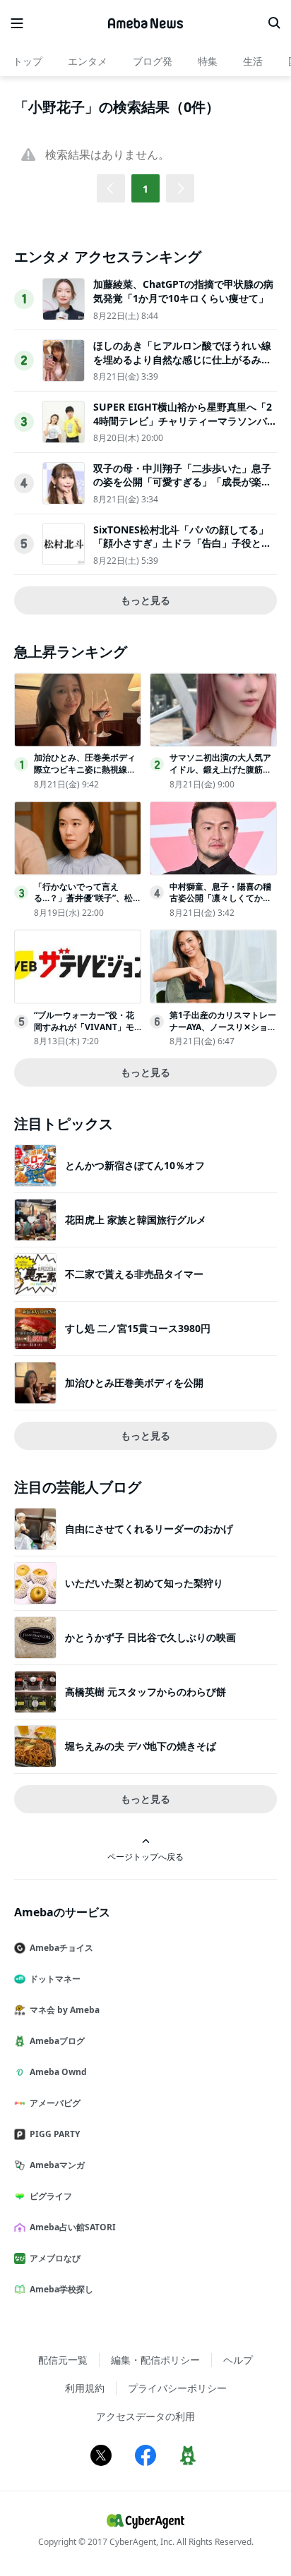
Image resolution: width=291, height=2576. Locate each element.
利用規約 (85, 2388)
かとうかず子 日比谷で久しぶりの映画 (150, 1637)
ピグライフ (51, 2196)
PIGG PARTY (55, 2134)
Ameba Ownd (58, 2072)
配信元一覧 (63, 2360)
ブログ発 (153, 61)
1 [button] (145, 189)
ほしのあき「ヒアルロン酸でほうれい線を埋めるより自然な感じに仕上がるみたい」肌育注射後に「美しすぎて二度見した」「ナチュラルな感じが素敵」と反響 (182, 366)
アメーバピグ (55, 2103)
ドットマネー (55, 1979)
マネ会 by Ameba (65, 2010)
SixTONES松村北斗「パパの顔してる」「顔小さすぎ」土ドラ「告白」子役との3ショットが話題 (185, 543)
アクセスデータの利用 (145, 2416)
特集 (208, 61)
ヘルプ (238, 2360)
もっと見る (145, 600)
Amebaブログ (57, 2041)
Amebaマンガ (57, 2165)
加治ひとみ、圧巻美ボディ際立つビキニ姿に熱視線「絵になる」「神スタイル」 (85, 775)
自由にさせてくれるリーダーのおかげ (149, 1529)
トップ (28, 61)
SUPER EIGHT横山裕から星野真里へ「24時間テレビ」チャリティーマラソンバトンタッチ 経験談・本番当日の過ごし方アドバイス (185, 428)
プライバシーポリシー (177, 2388)
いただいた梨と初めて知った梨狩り (144, 1583)
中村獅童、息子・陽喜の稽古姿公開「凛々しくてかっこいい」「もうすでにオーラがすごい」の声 (220, 904)
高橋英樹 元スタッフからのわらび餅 (145, 1692)
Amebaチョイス (61, 1948)
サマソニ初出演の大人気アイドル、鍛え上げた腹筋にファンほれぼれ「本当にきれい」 (220, 775)
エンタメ (88, 61)
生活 (253, 61)
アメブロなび (55, 2258)
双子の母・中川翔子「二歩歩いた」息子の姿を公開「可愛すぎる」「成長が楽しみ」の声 (182, 482)
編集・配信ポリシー (155, 2360)
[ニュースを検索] (274, 23)
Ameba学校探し (61, 2289)
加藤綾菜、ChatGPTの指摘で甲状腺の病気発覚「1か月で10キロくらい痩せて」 (183, 291)
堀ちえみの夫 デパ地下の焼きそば (141, 1746)
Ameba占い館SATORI (73, 2227)
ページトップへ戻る (145, 1856)
